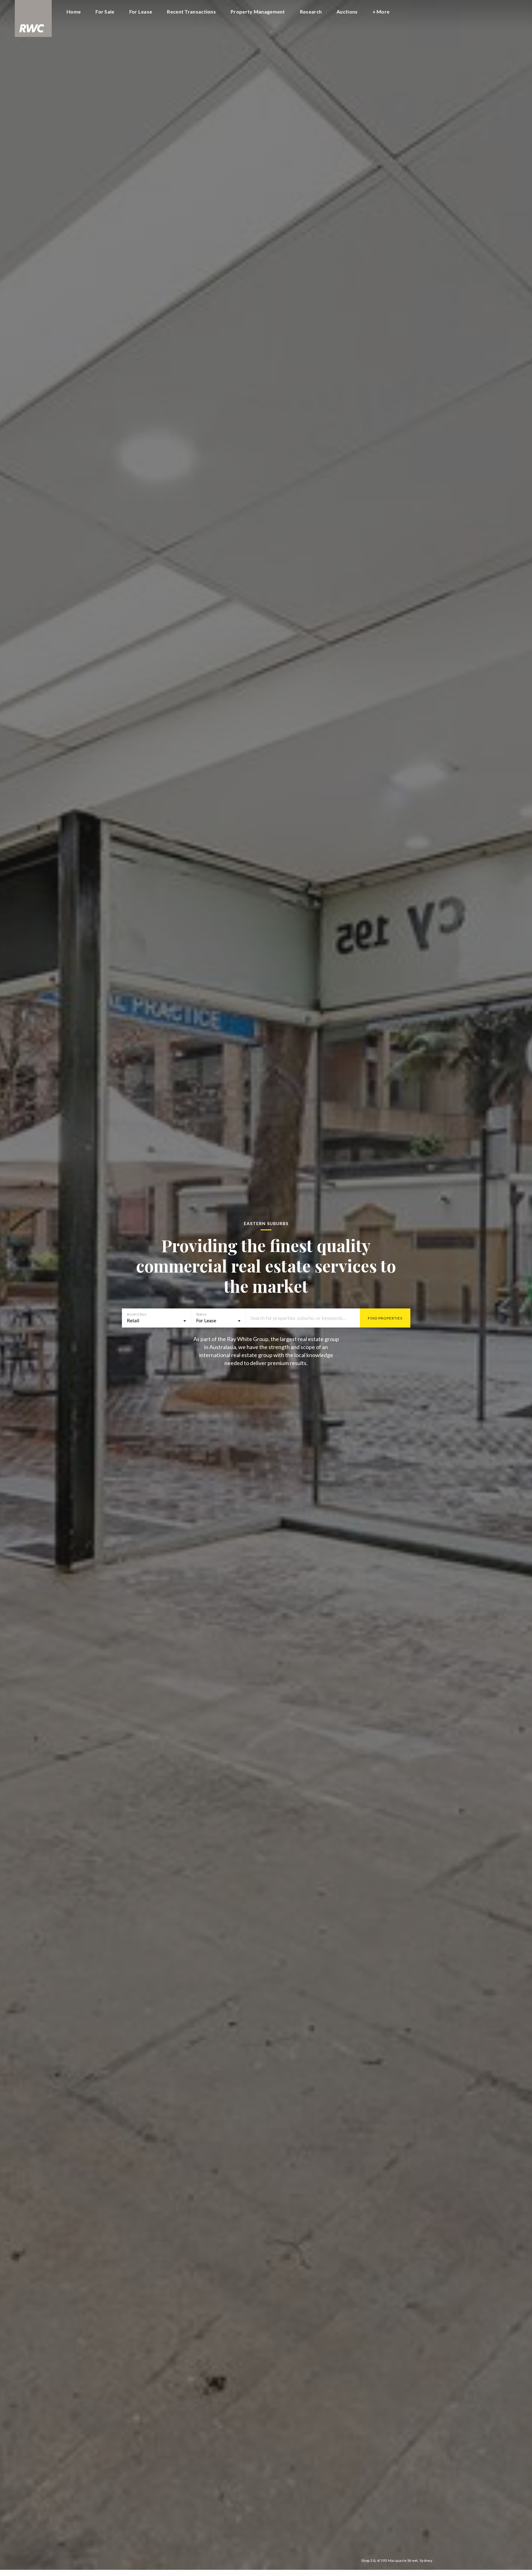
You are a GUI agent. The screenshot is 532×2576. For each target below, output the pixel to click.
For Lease (141, 12)
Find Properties (385, 1318)
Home (74, 12)
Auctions (347, 12)
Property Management (258, 12)
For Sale (105, 12)
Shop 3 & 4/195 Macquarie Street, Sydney (397, 2560)
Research (311, 12)
